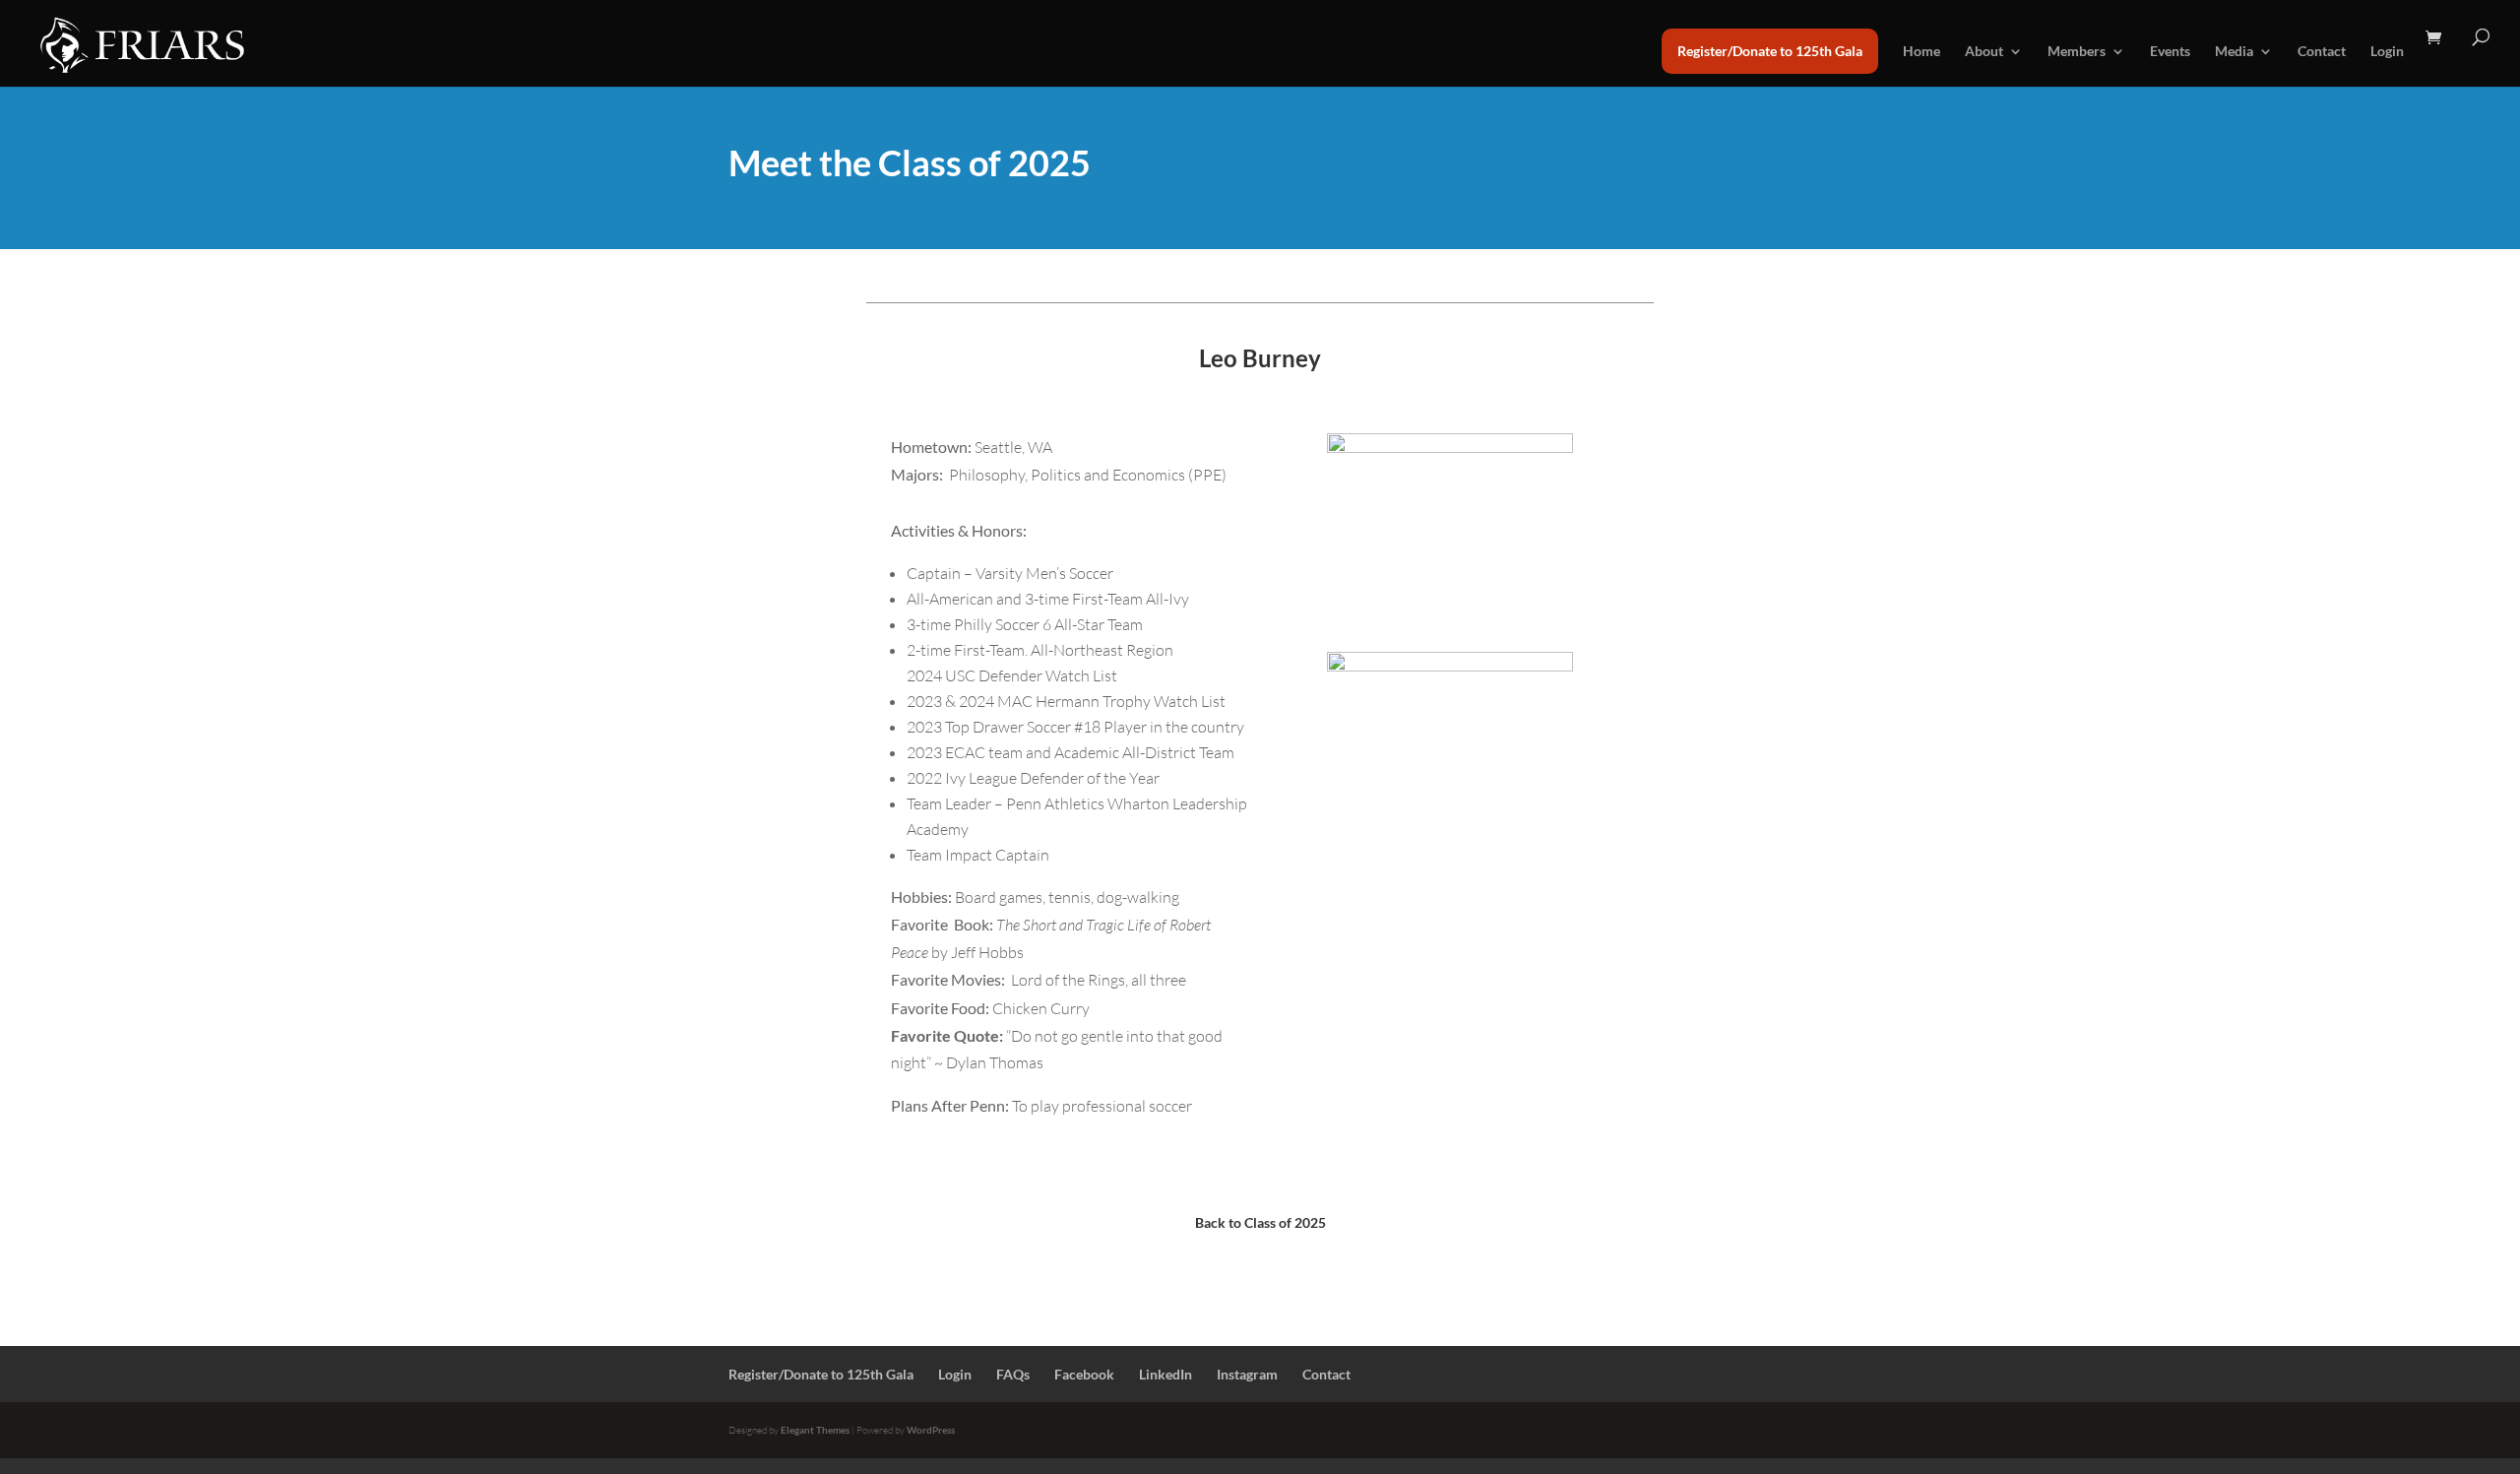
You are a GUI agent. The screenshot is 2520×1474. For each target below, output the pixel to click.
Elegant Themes (815, 1430)
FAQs (1013, 1374)
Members (2077, 52)
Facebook (1084, 1374)
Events (2170, 52)
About (1984, 52)
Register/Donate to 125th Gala (1770, 51)
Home (1921, 52)
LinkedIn (1165, 1374)
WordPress (931, 1430)
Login (2387, 52)
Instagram (1247, 1374)
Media (2234, 52)
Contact (2322, 52)
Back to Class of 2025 (1260, 1222)
